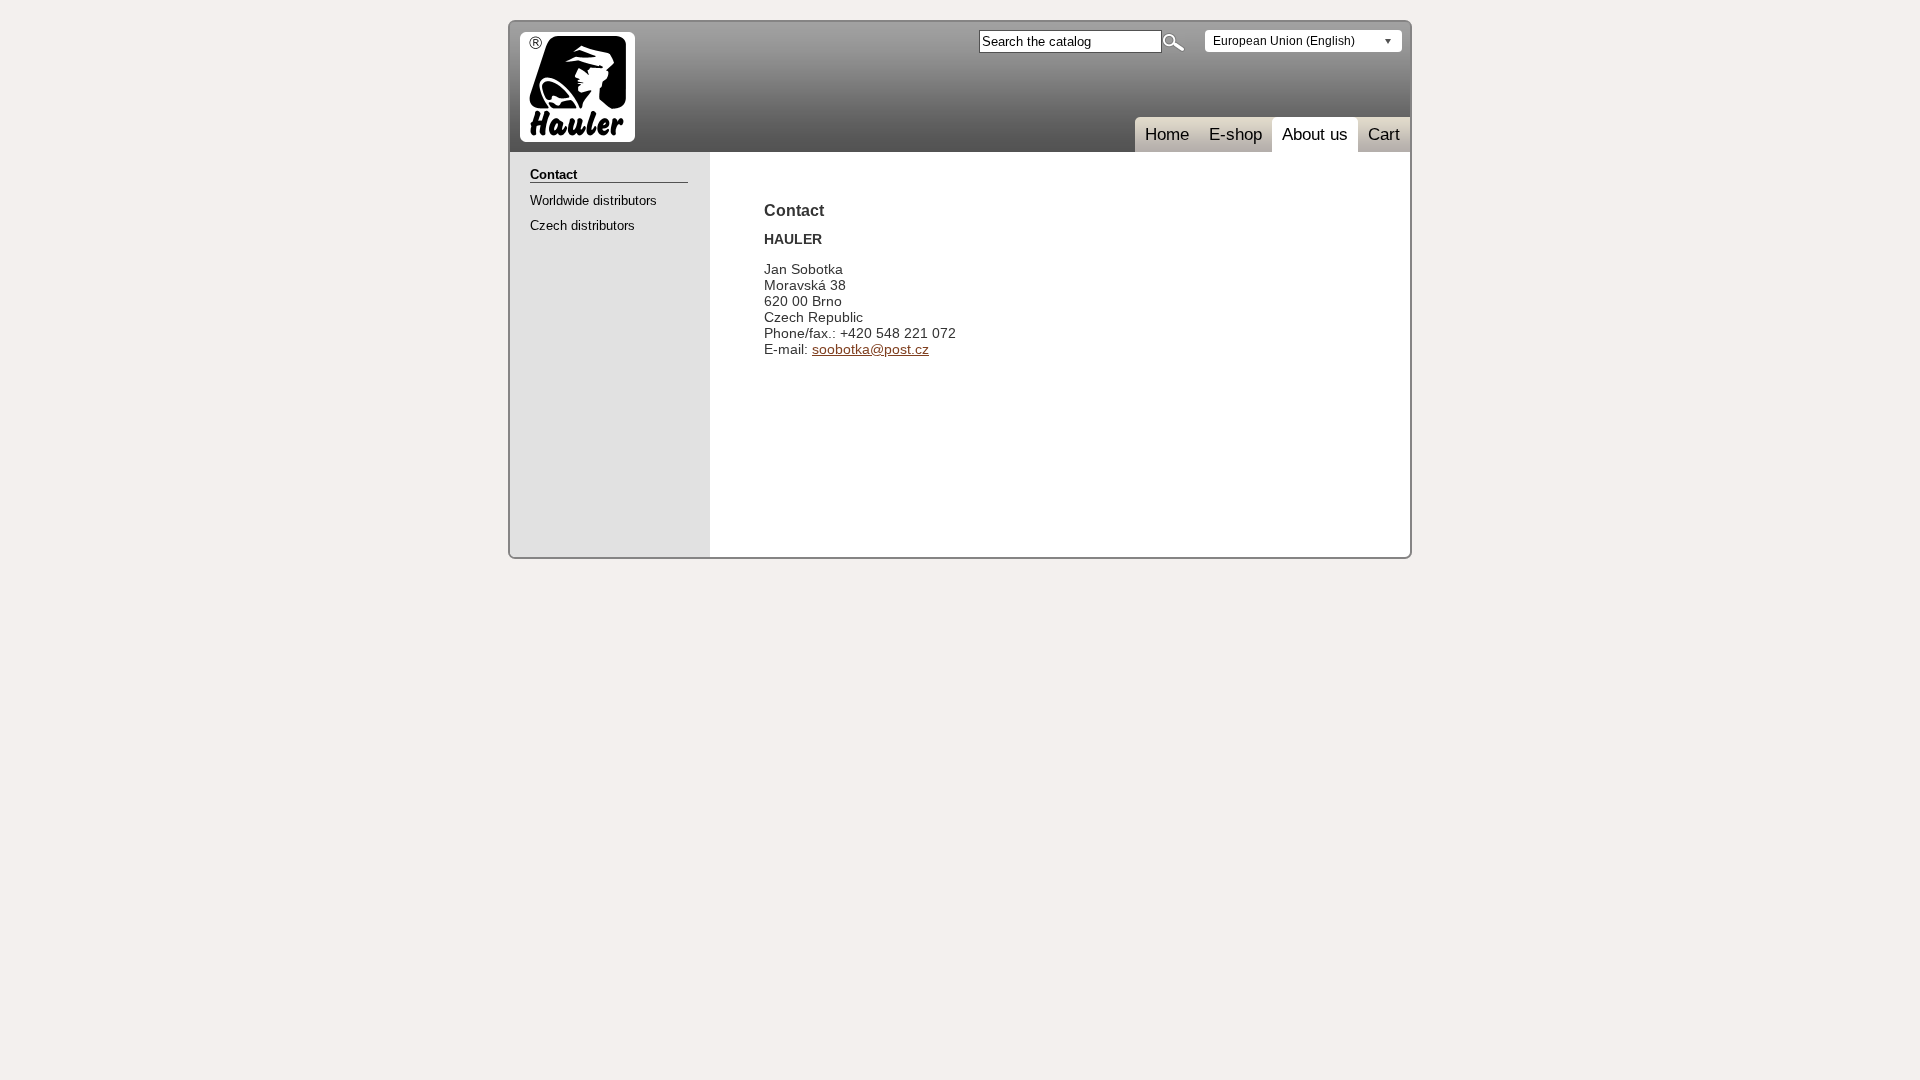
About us (1315, 134)
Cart (1384, 134)
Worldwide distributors (593, 200)
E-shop (1235, 134)
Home (1167, 134)
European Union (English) (1284, 41)
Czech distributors (582, 225)
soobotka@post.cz (870, 349)
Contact (553, 174)
